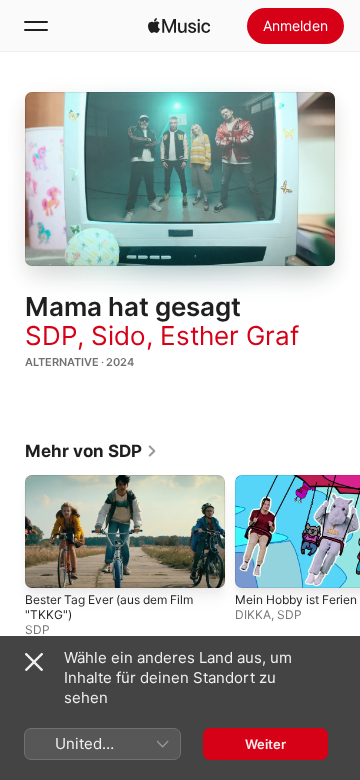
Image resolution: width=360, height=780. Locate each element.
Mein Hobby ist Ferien (296, 599)
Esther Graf (229, 335)
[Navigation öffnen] (36, 26)
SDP (51, 335)
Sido (118, 335)
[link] (91, 451)
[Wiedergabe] (180, 179)
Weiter (265, 744)
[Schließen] (34, 662)
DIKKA (253, 614)
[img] (179, 26)
